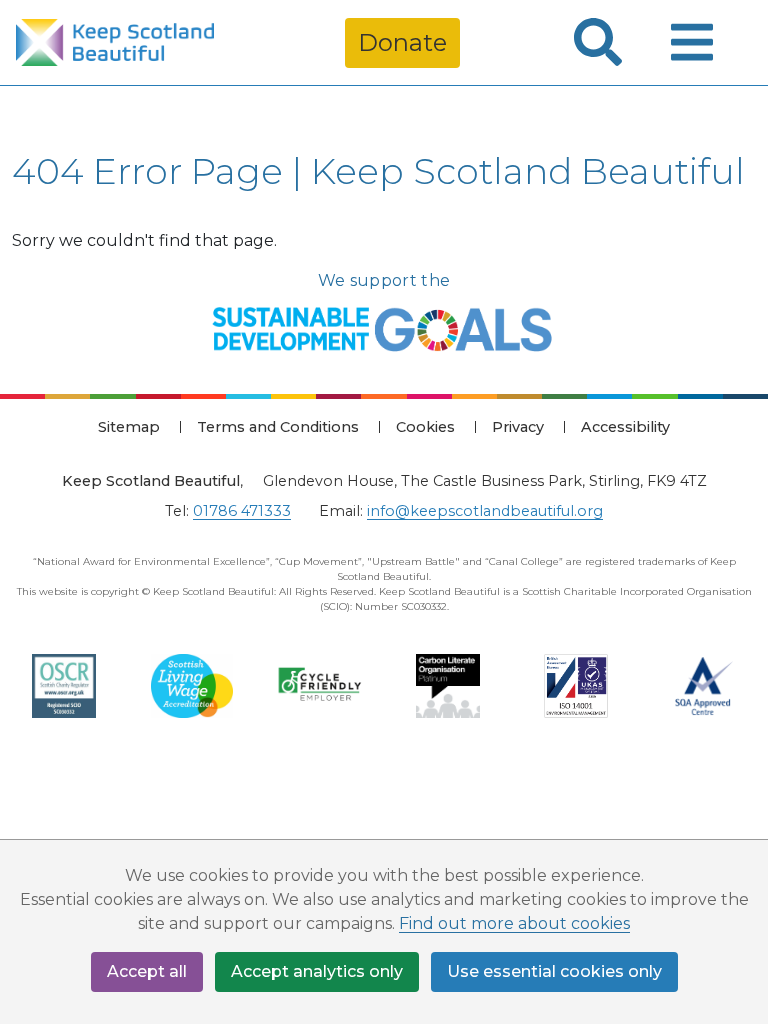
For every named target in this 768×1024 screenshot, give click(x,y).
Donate (402, 42)
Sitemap (129, 427)
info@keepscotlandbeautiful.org (485, 511)
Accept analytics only (317, 971)
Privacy (518, 427)
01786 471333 (242, 511)
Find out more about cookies (514, 923)
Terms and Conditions (278, 427)
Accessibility (625, 427)
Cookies (425, 427)
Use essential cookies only (554, 971)
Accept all (147, 971)
